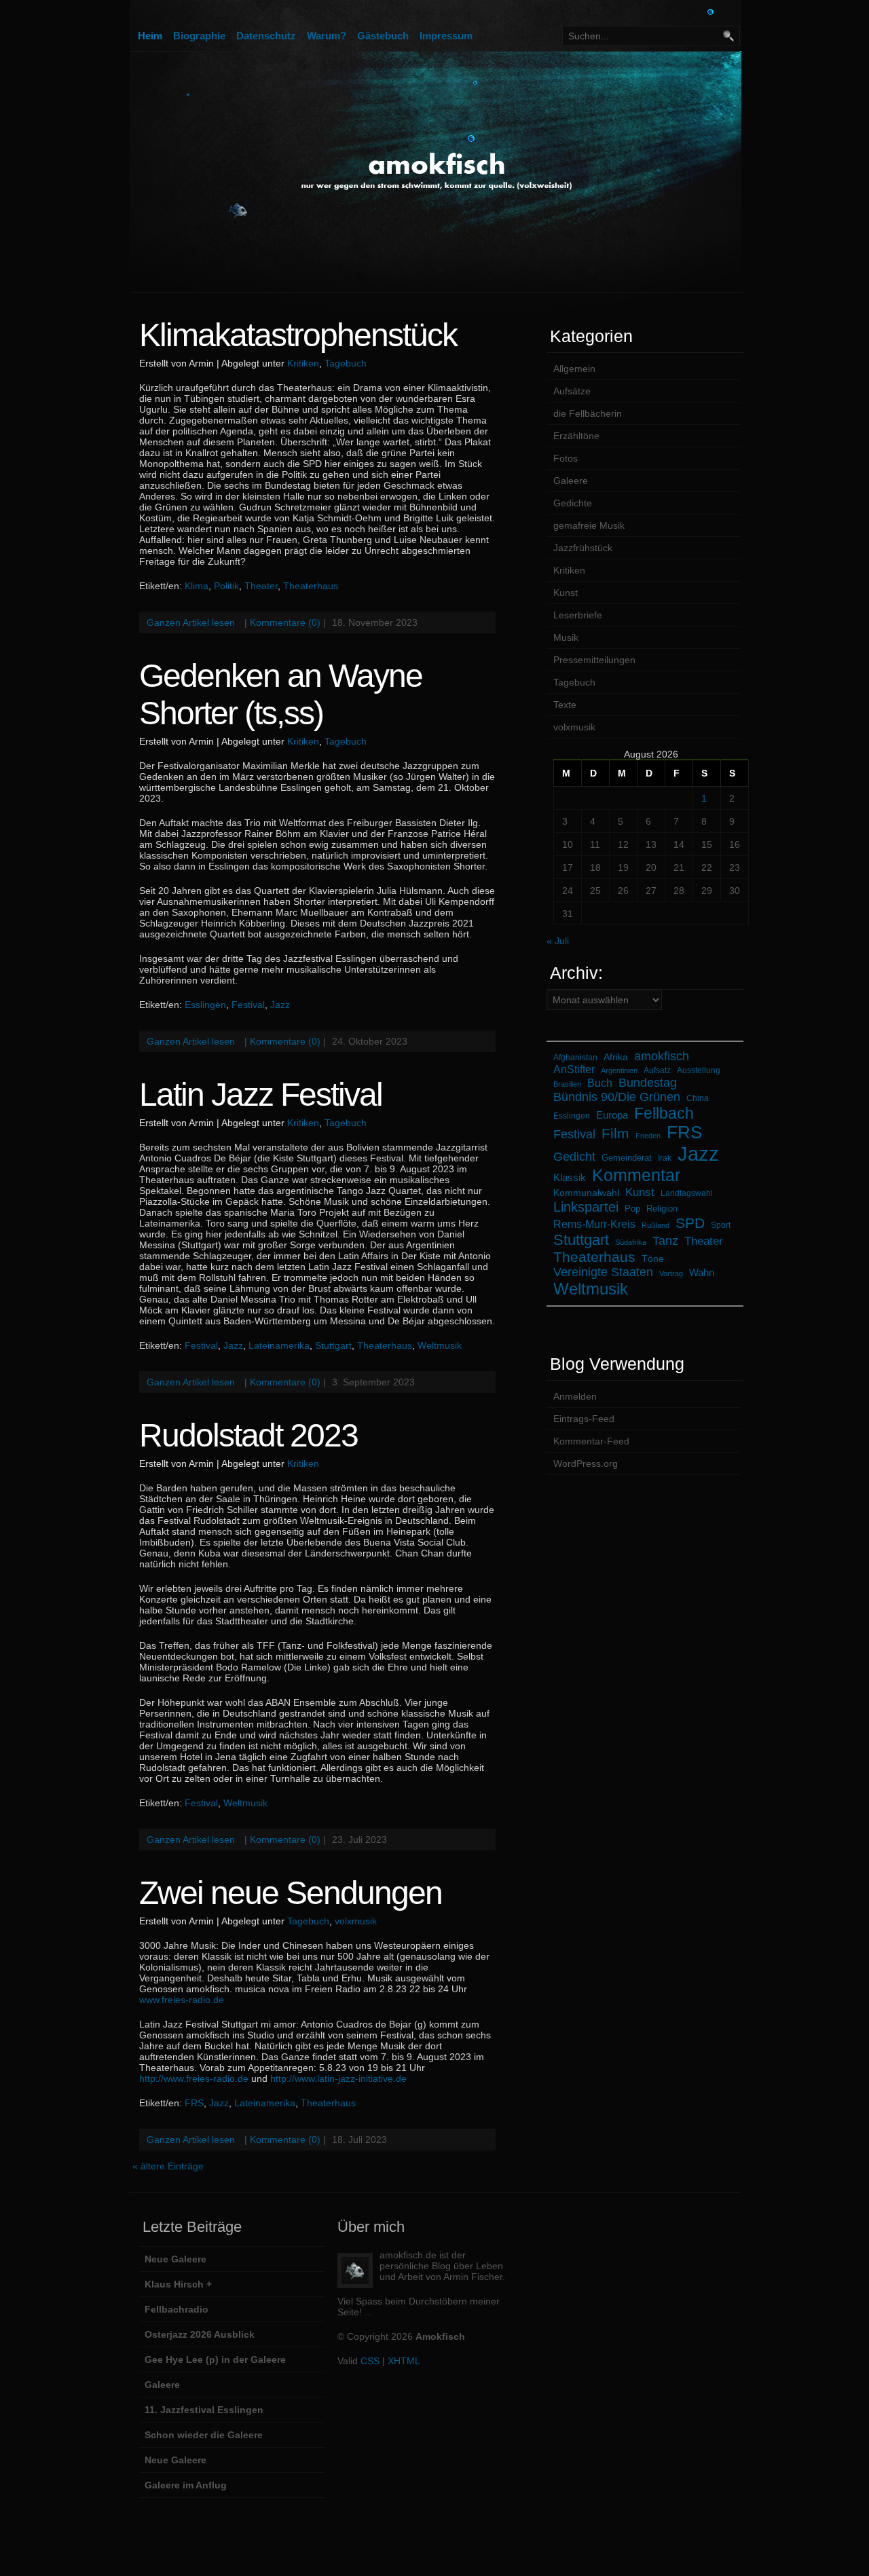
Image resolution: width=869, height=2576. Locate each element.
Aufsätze (572, 391)
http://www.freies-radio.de (194, 2078)
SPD (690, 1223)
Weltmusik (440, 1345)
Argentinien (619, 1070)
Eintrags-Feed (584, 1419)
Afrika (616, 1057)
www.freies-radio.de (182, 2000)
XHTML (404, 2361)
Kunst (566, 593)
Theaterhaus (311, 586)
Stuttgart (333, 1345)
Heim (150, 36)
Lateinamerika (279, 1345)
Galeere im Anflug (186, 2485)
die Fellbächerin (588, 413)
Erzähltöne (576, 436)
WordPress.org (586, 1463)
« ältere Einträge (168, 2166)
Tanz (665, 1241)
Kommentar (636, 1175)
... (369, 2312)
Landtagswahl (687, 1193)
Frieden (648, 1136)
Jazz (280, 1005)
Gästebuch (383, 36)
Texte (565, 705)
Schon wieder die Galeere (204, 2435)
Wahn (702, 1273)
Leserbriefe (578, 615)
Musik (566, 637)
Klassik (570, 1177)
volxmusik (356, 1921)
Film (615, 1133)
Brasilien (567, 1084)
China (698, 1098)
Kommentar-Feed (591, 1441)
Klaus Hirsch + (178, 2284)
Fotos (566, 458)
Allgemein (574, 369)
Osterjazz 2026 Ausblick (200, 2334)
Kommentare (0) (285, 622)
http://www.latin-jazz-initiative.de (338, 2078)
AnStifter (574, 1069)
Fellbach (664, 1113)
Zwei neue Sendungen (291, 1893)
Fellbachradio (177, 2309)
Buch (600, 1083)
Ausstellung (699, 1070)
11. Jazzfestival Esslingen (204, 2410)
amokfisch (662, 1056)
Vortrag (671, 1273)
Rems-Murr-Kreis (594, 1224)
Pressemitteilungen (594, 660)
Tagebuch (346, 363)
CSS (370, 2361)
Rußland (655, 1225)
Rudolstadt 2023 (248, 1435)
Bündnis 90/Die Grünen (617, 1097)
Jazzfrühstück (583, 548)
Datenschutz (266, 36)
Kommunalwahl (586, 1193)
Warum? (327, 36)
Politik (226, 586)
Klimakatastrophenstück (298, 335)
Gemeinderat (627, 1158)
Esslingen (205, 1005)
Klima (197, 586)
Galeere (571, 481)
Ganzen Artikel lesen (191, 622)
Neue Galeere (175, 2259)
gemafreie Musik (589, 525)
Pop (632, 1209)
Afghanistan (575, 1057)
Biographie (199, 36)
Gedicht (574, 1157)
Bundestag (648, 1083)
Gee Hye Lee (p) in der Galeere (215, 2359)
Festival (248, 1005)
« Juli (558, 941)
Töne (653, 1258)
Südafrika (631, 1242)
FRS (194, 2103)
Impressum (446, 36)
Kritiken (303, 363)
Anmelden (575, 1396)
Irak (665, 1158)
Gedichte (573, 503)
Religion (662, 1209)
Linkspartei (586, 1207)
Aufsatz (657, 1070)
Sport (721, 1225)
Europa (612, 1115)
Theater (261, 586)
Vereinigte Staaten (603, 1272)
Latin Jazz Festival (261, 1095)
